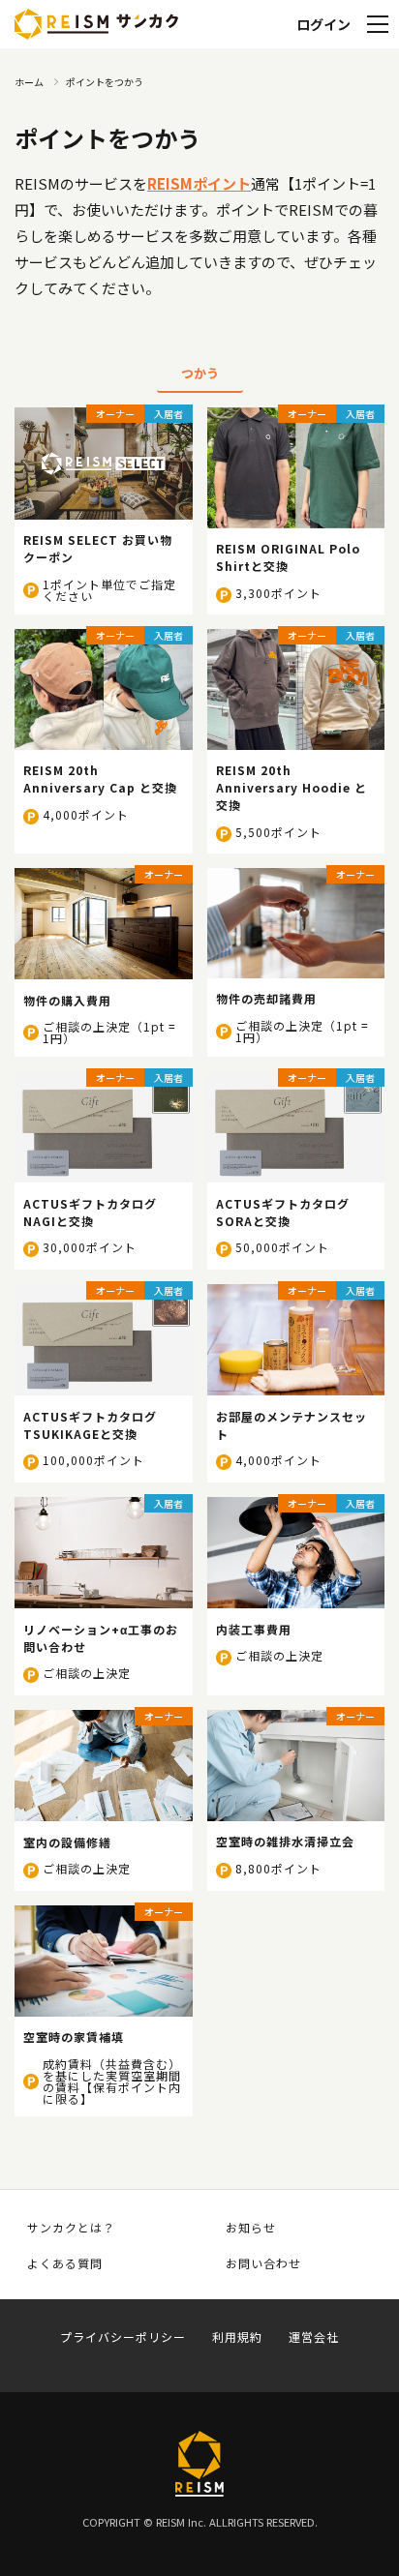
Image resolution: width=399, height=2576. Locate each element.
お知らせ (251, 2228)
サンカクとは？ (71, 2228)
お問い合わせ (263, 2263)
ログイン (323, 24)
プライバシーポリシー (123, 2337)
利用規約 (237, 2337)
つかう (200, 373)
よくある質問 (65, 2263)
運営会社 (314, 2337)
